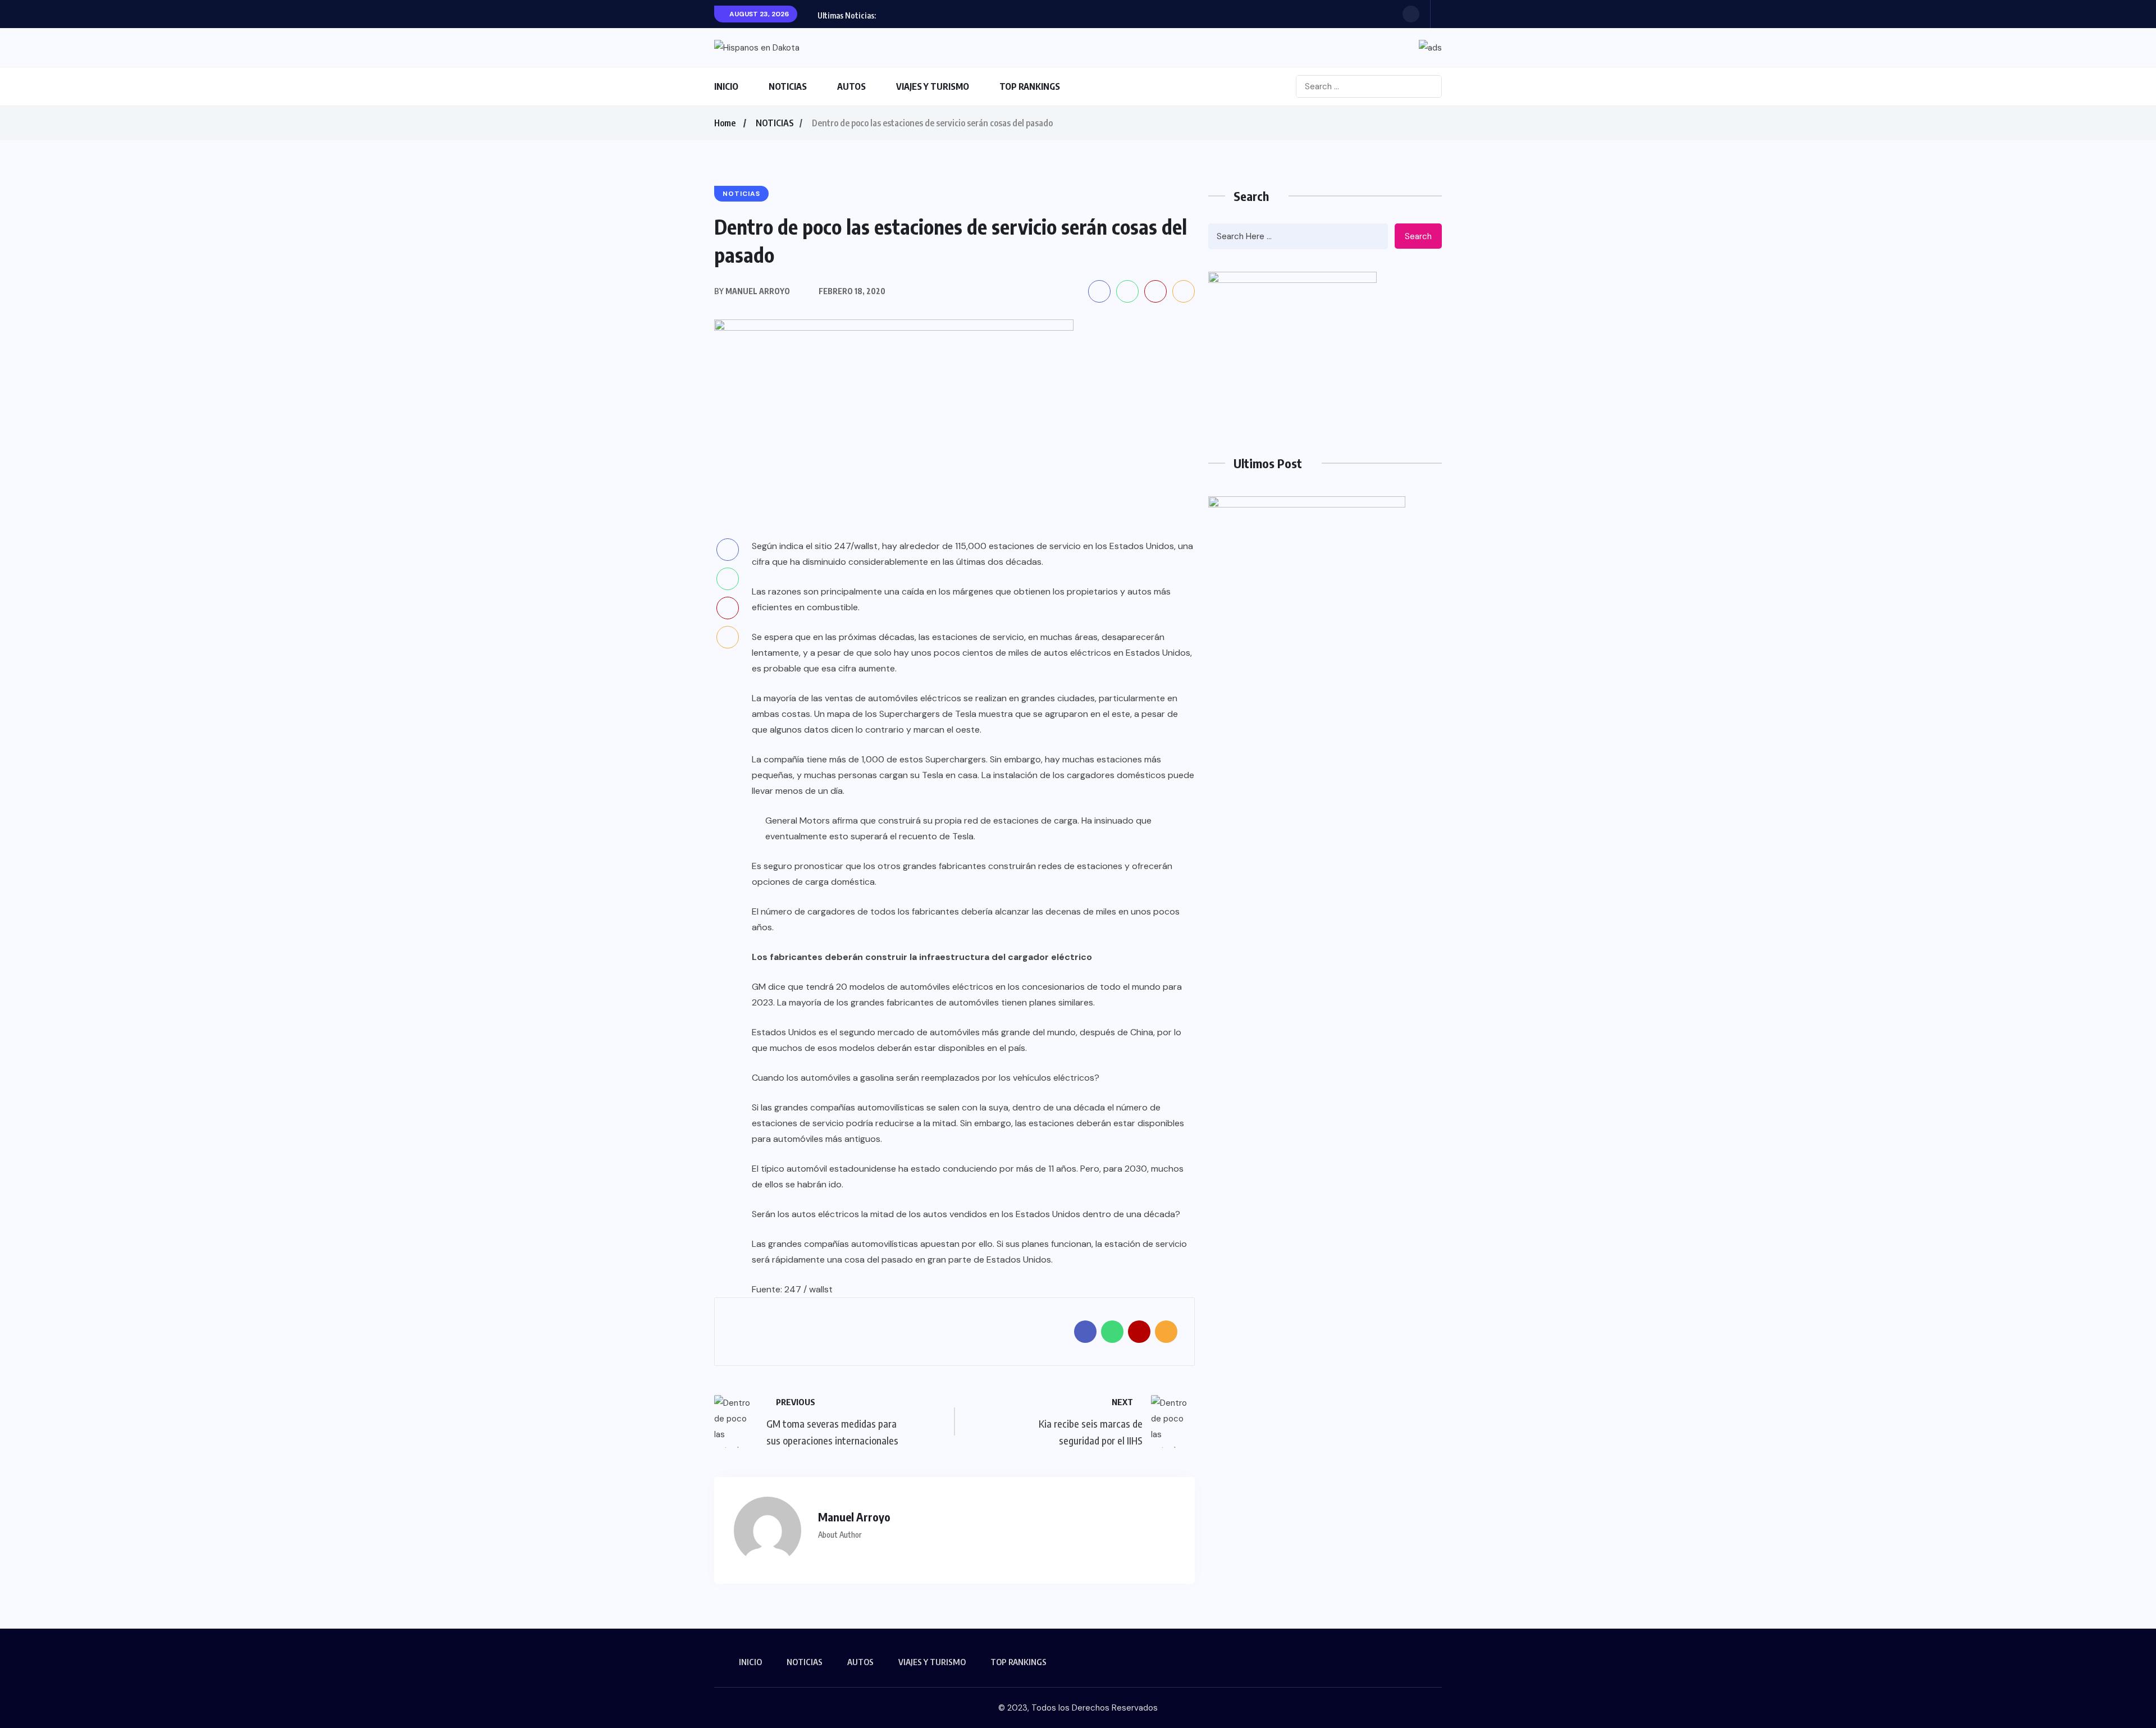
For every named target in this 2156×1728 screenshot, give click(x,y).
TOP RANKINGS (1030, 86)
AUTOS (851, 86)
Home (725, 123)
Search (1418, 236)
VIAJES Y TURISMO (933, 86)
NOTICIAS (788, 86)
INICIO (726, 86)
